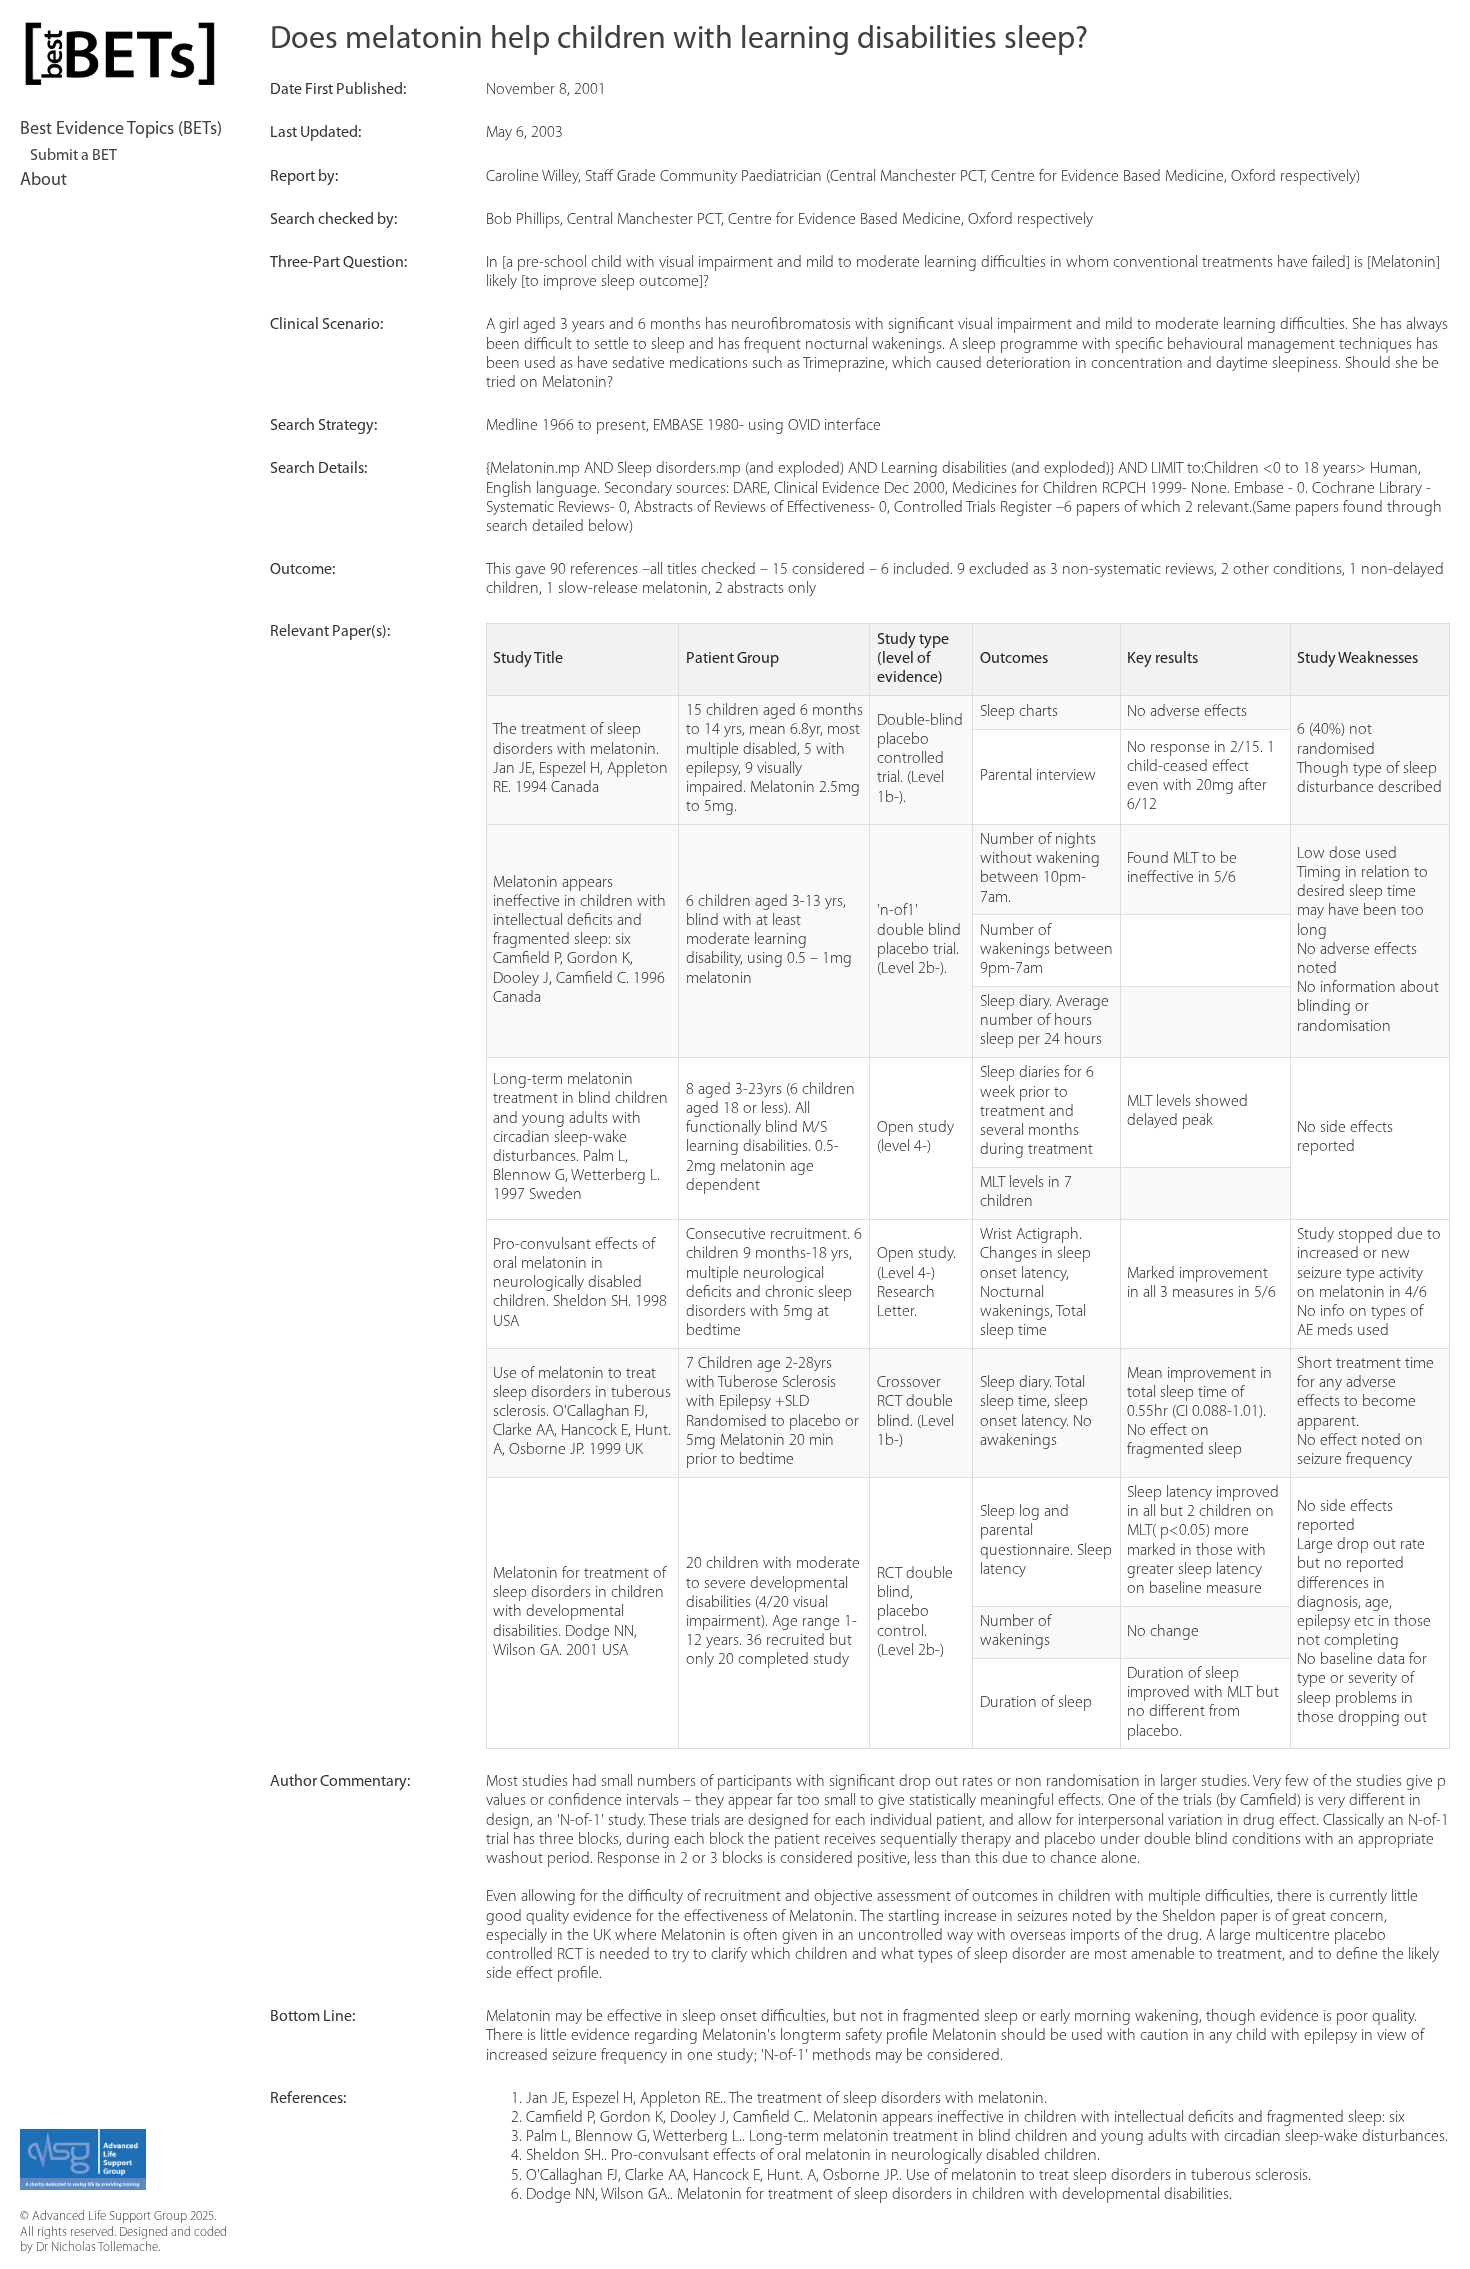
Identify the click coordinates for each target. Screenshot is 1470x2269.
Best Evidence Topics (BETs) (121, 130)
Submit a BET (73, 156)
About (43, 181)
